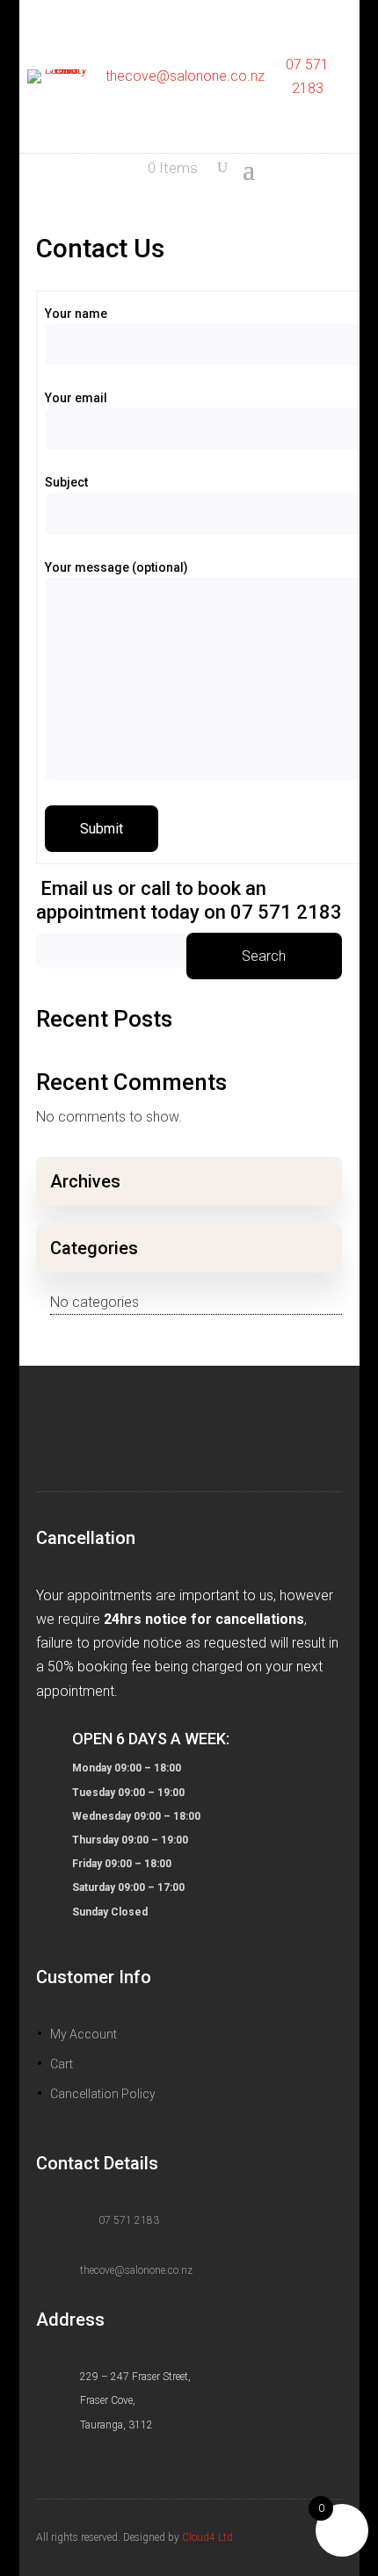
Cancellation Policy (103, 2094)
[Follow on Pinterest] (252, 1440)
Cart (62, 2064)
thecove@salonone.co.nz (185, 76)
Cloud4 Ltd (207, 2537)
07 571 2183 (129, 2220)
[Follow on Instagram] (168, 1440)
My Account (84, 2034)
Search (264, 956)
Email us (77, 888)
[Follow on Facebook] (126, 1440)
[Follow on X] (210, 1440)
